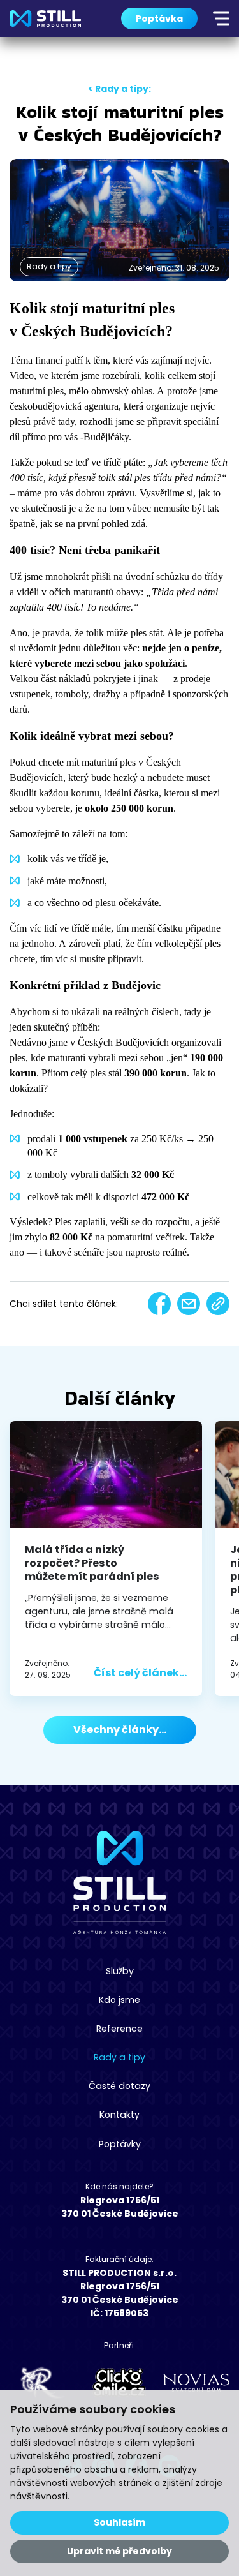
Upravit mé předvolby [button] (119, 2551)
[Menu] (221, 19)
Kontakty (119, 2115)
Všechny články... (120, 1730)
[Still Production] (45, 19)
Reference (119, 2029)
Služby (120, 1971)
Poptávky (120, 2144)
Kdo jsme (119, 2000)
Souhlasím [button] (119, 2522)
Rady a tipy (119, 2057)
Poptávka (159, 19)
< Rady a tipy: (119, 89)
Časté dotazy (119, 2086)
